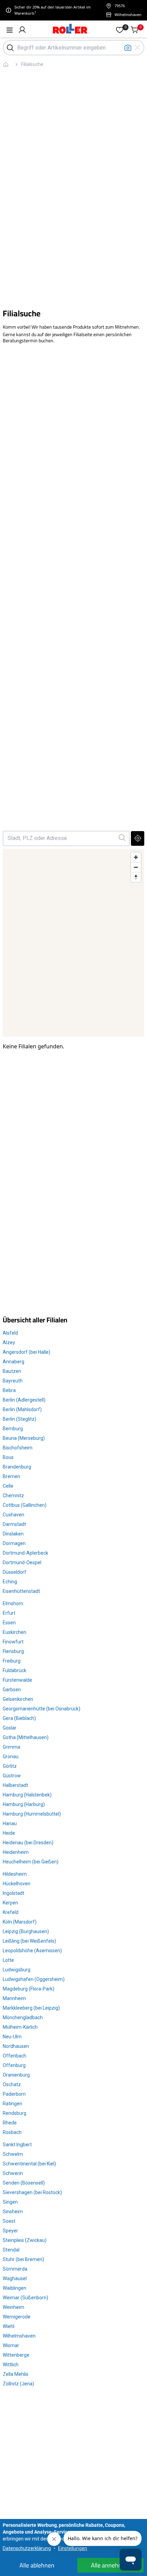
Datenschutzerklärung (27, 2548)
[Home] (70, 30)
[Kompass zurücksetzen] (136, 877)
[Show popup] (122, 838)
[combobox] (61, 838)
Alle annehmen (110, 2565)
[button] (22, 30)
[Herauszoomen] (136, 867)
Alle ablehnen (37, 2565)
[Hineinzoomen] (136, 857)
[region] (73, 943)
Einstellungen (73, 2548)
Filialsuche (32, 64)
